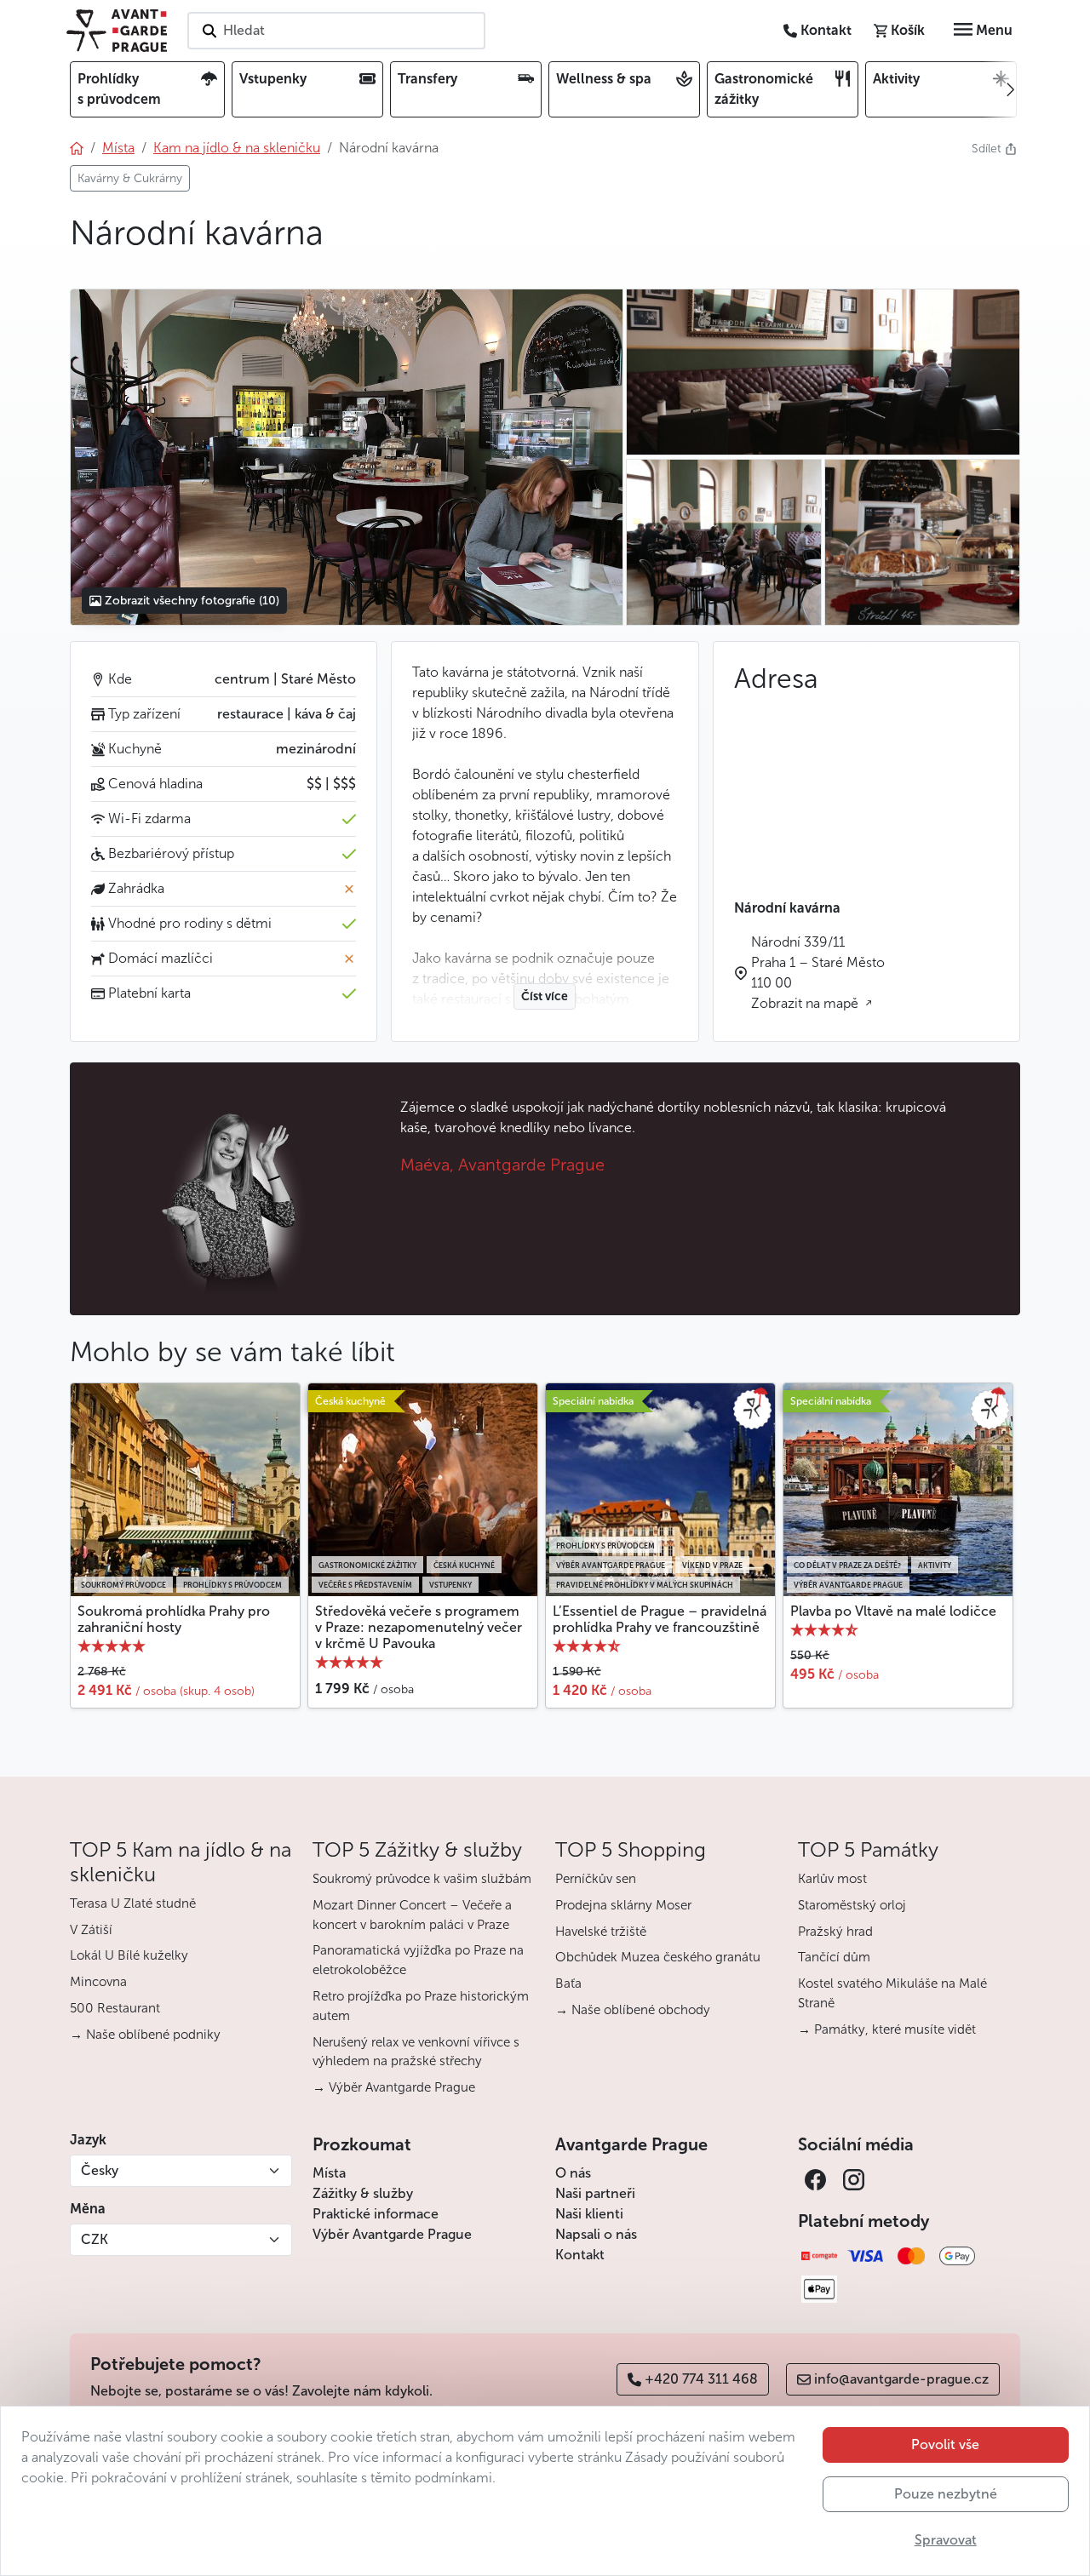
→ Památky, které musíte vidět (887, 2029)
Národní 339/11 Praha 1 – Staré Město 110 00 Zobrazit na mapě (818, 973)
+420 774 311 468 (701, 2379)
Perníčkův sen (596, 1879)
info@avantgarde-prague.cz (901, 2379)
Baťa (568, 1984)
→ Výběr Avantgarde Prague (394, 2087)
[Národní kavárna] (346, 457)
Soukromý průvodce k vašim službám (422, 1879)
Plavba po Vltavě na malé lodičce (893, 1611)
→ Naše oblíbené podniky (145, 2035)
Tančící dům (834, 1957)
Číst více (545, 996)
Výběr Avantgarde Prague (392, 2234)
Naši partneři (595, 2193)
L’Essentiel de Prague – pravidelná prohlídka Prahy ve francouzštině (660, 1619)
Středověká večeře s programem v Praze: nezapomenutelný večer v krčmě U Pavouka (419, 1627)
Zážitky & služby (363, 2193)
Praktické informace (376, 2214)
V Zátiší (91, 1930)
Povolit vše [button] (945, 2444)
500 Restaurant (115, 2008)
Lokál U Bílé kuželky (129, 1955)
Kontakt (580, 2255)
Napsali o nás (596, 2234)
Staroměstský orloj (852, 1905)
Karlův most (832, 1879)
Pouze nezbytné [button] (946, 2494)
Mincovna (98, 1982)
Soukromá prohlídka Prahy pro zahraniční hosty (174, 1619)
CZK (95, 2239)
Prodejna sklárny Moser (623, 1905)
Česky (100, 2170)
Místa (329, 2173)
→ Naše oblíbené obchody (633, 2010)
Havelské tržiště (601, 1932)
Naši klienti (589, 2214)
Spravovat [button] (946, 2540)
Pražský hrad (835, 1932)
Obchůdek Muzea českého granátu (658, 1957)
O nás (573, 2173)
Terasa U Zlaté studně (133, 1903)
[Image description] (922, 542)
